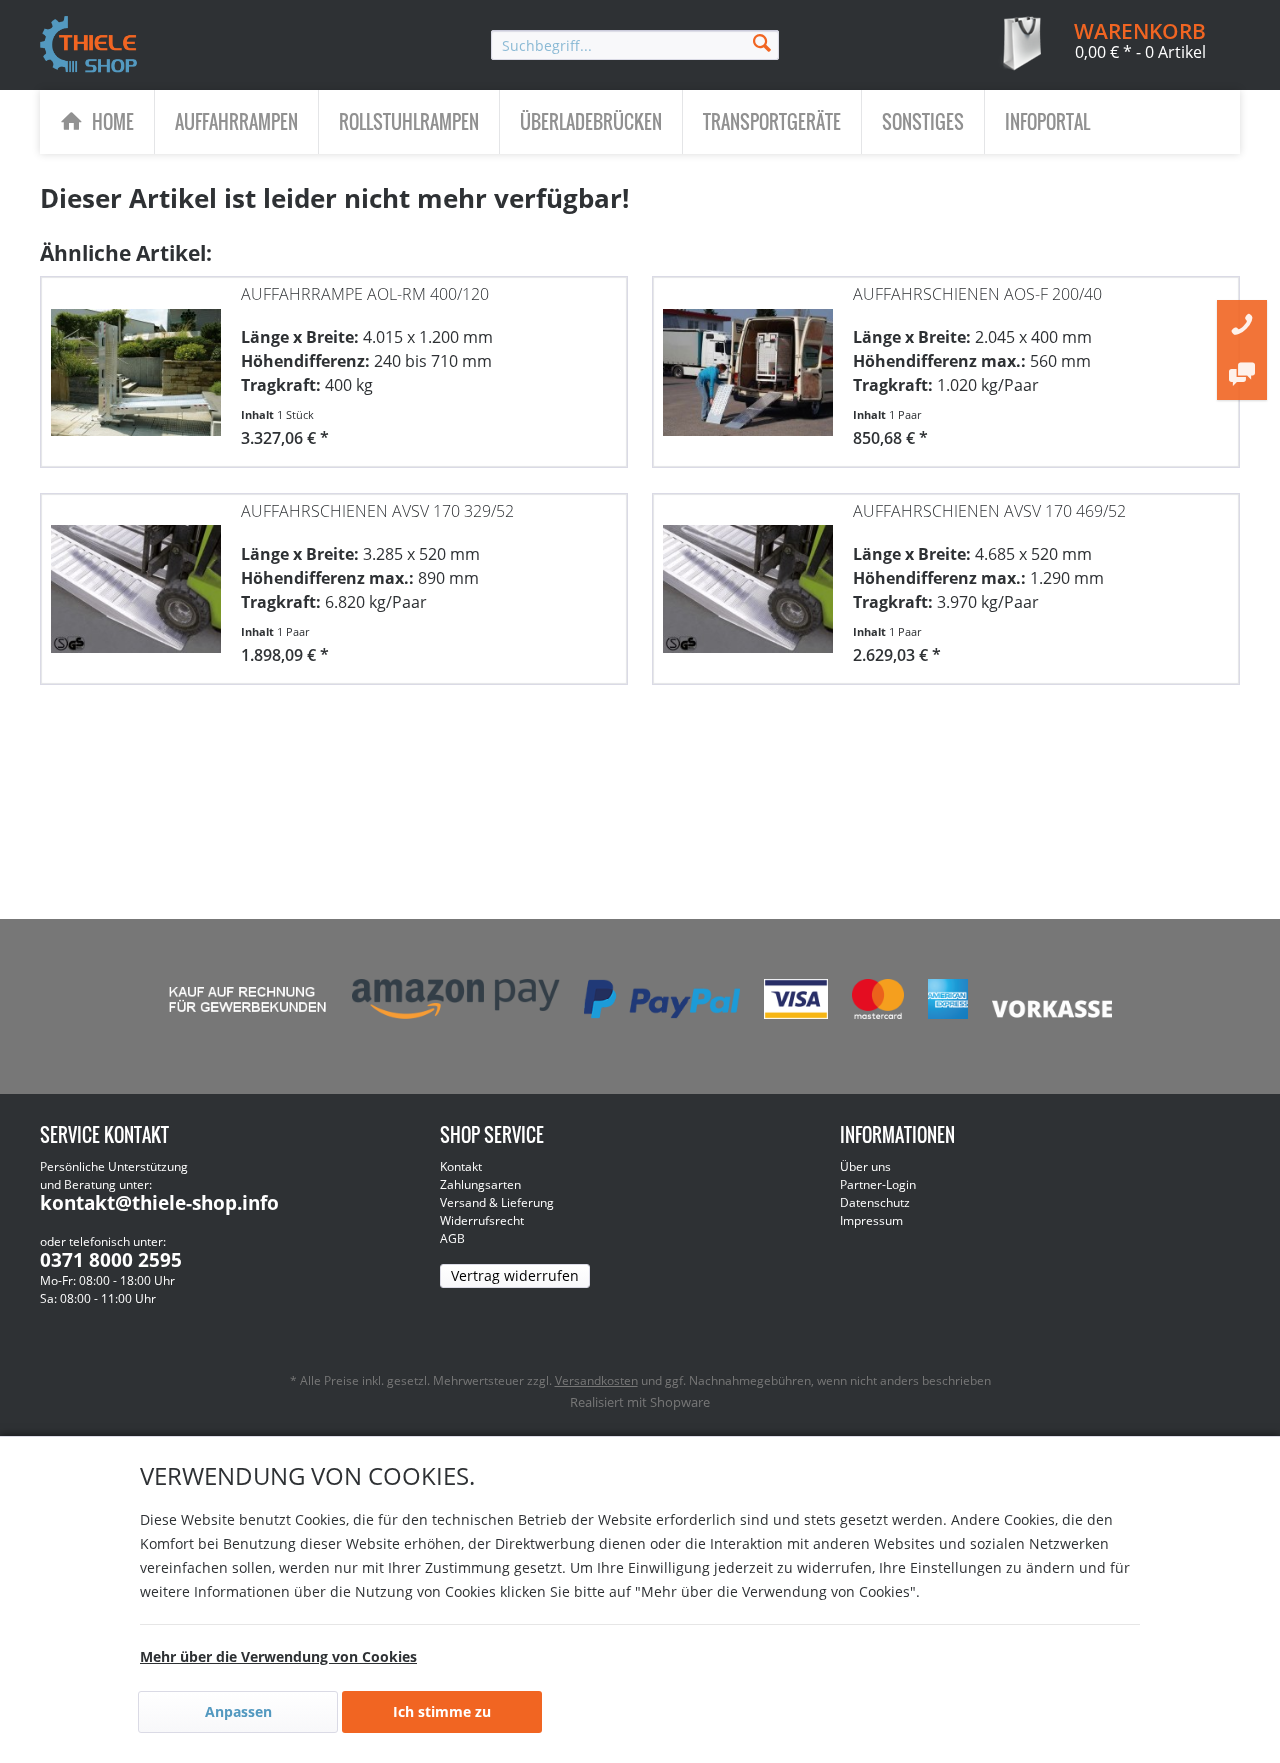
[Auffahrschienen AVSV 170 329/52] (136, 579)
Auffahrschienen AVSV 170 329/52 (377, 511)
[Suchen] (762, 41)
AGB (452, 1238)
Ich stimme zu (442, 1711)
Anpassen (238, 1711)
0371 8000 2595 (111, 1260)
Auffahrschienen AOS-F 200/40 (977, 294)
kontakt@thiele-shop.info (159, 1203)
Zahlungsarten (480, 1184)
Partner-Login (878, 1184)
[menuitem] (635, 45)
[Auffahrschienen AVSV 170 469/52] (748, 579)
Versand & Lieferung (497, 1202)
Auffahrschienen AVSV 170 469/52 (989, 511)
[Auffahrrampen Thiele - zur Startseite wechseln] (89, 46)
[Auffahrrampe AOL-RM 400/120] (136, 362)
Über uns (865, 1166)
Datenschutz (875, 1202)
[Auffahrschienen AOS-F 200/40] (748, 362)
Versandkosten (596, 1380)
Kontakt (461, 1166)
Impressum (871, 1220)
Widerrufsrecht (482, 1220)
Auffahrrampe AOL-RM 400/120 (365, 294)
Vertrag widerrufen (515, 1275)
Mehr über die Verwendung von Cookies (278, 1656)
